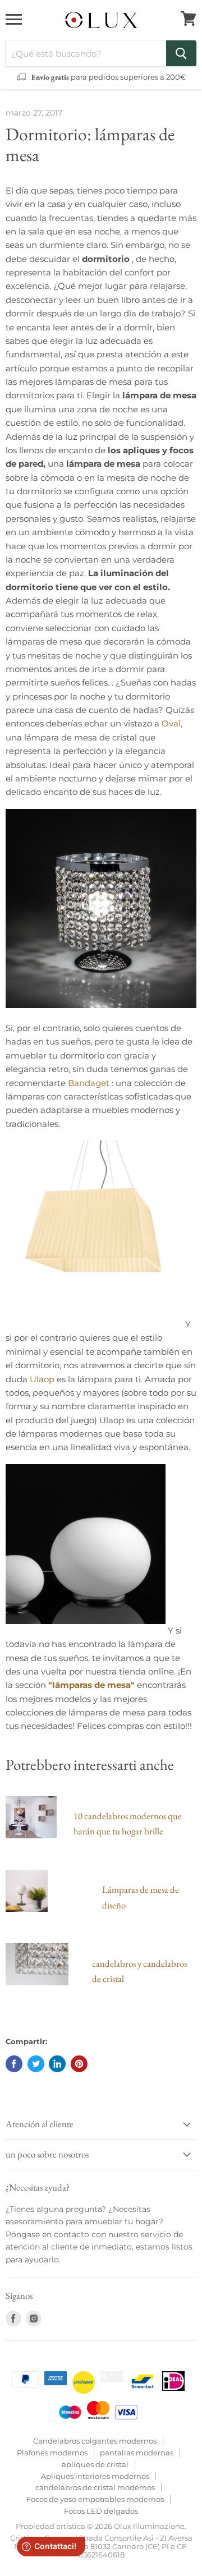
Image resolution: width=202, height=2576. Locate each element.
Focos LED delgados (101, 2511)
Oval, (172, 723)
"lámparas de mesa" (91, 1685)
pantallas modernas (137, 2453)
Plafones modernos (52, 2453)
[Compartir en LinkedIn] (57, 2064)
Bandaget (89, 1083)
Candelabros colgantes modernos (95, 2441)
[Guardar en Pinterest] (79, 2064)
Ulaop (42, 1379)
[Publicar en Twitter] (36, 2064)
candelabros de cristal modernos (95, 2487)
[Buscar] (181, 53)
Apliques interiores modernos (95, 2476)
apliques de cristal (95, 2464)
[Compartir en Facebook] (14, 2064)
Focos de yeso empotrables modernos (95, 2499)
